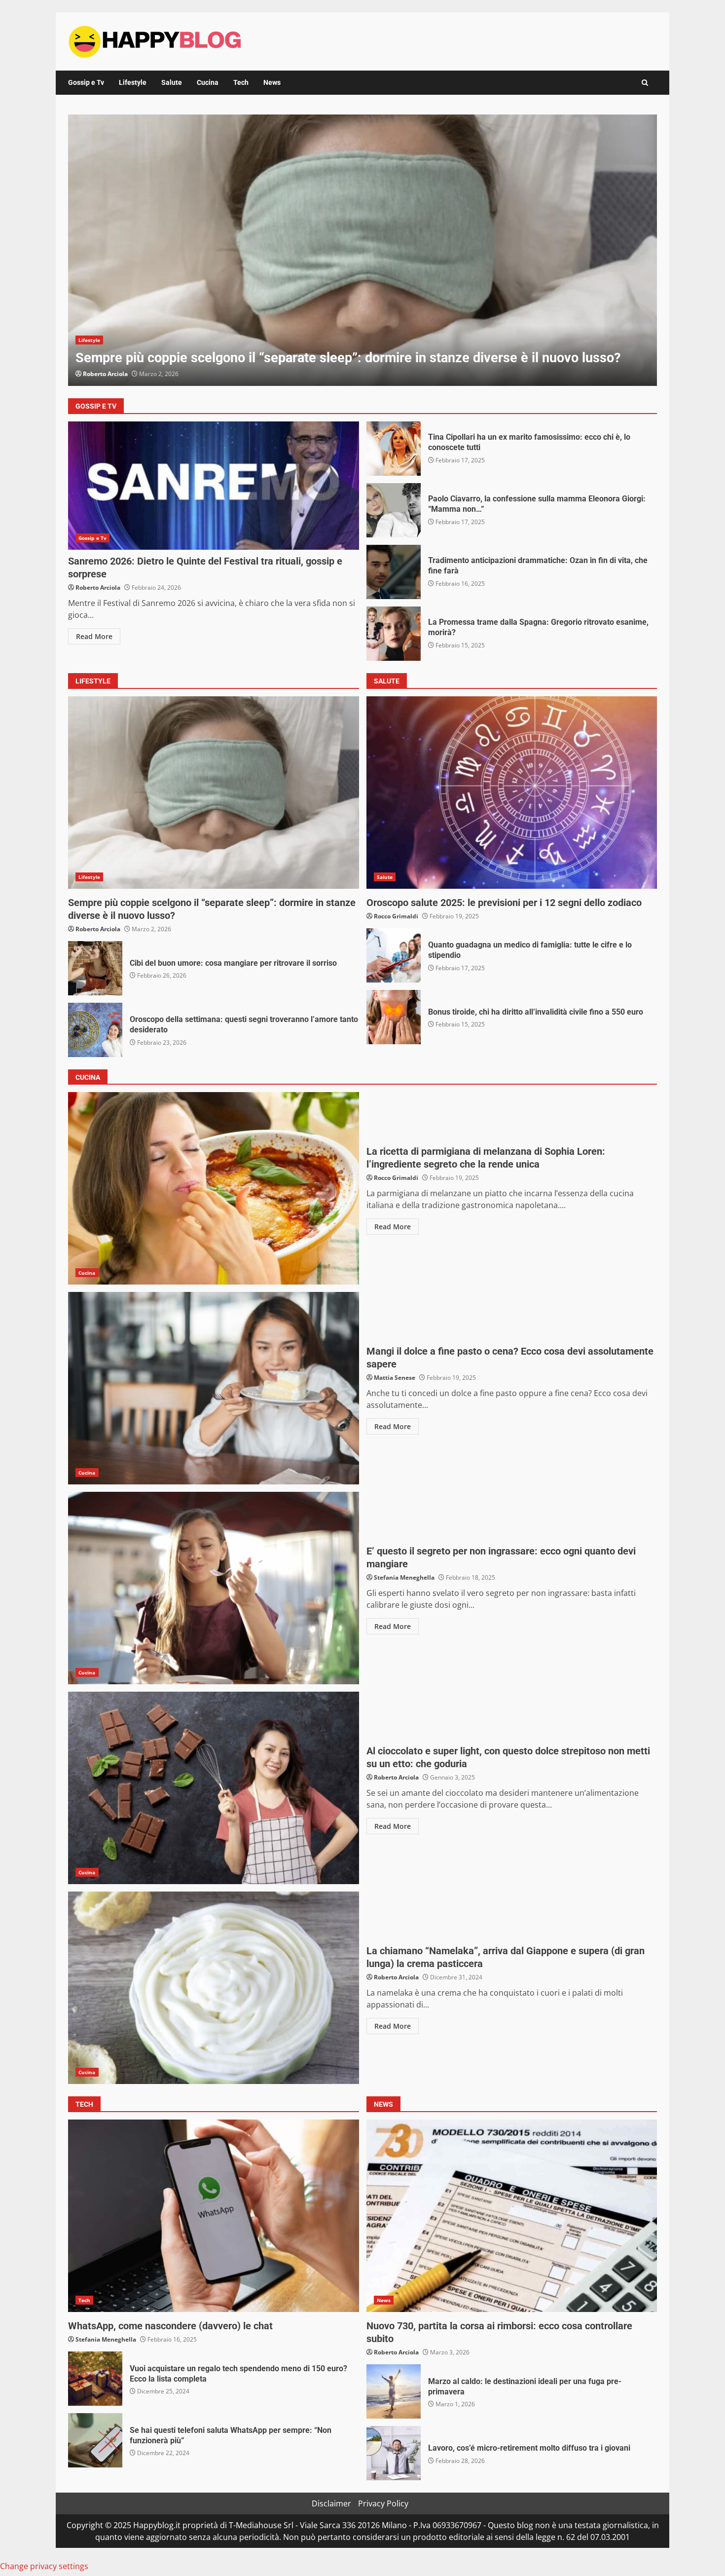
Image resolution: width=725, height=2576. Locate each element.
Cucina (208, 82)
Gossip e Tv (86, 82)
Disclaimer (331, 2503)
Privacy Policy (383, 2503)
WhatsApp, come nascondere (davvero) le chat (214, 2216)
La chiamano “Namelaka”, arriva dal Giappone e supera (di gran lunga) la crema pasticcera (214, 1988)
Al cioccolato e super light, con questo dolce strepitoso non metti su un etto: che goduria (214, 1788)
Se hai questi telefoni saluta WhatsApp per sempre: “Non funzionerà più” (95, 2440)
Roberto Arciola (105, 374)
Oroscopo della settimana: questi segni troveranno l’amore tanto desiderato (95, 1030)
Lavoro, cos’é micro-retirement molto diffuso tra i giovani (394, 2453)
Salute (172, 82)
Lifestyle (133, 82)
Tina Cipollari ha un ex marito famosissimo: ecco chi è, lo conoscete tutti (394, 449)
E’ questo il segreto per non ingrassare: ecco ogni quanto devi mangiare (214, 1588)
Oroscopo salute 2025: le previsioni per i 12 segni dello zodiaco (512, 793)
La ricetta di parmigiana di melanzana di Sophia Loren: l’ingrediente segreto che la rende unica (214, 1188)
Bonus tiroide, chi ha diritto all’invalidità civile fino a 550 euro (394, 1017)
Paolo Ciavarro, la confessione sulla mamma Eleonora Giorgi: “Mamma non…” (394, 510)
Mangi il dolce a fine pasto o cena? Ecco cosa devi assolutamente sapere (214, 1388)
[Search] (645, 83)
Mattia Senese (395, 1378)
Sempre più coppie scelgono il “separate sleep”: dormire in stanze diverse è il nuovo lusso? (214, 793)
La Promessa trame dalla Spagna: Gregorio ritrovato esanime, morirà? (394, 634)
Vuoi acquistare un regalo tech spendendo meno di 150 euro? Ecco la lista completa (95, 2379)
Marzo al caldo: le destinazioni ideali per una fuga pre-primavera (362, 250)
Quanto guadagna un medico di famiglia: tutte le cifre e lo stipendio (394, 955)
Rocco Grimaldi (396, 916)
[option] (362, 250)
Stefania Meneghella (404, 1577)
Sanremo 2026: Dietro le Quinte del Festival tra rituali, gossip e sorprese (214, 486)
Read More (94, 636)
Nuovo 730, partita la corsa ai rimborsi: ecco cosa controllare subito (512, 2216)
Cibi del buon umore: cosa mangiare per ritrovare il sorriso (95, 968)
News (272, 82)
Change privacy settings (44, 2566)
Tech (241, 82)
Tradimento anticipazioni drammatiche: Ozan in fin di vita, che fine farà (394, 572)
